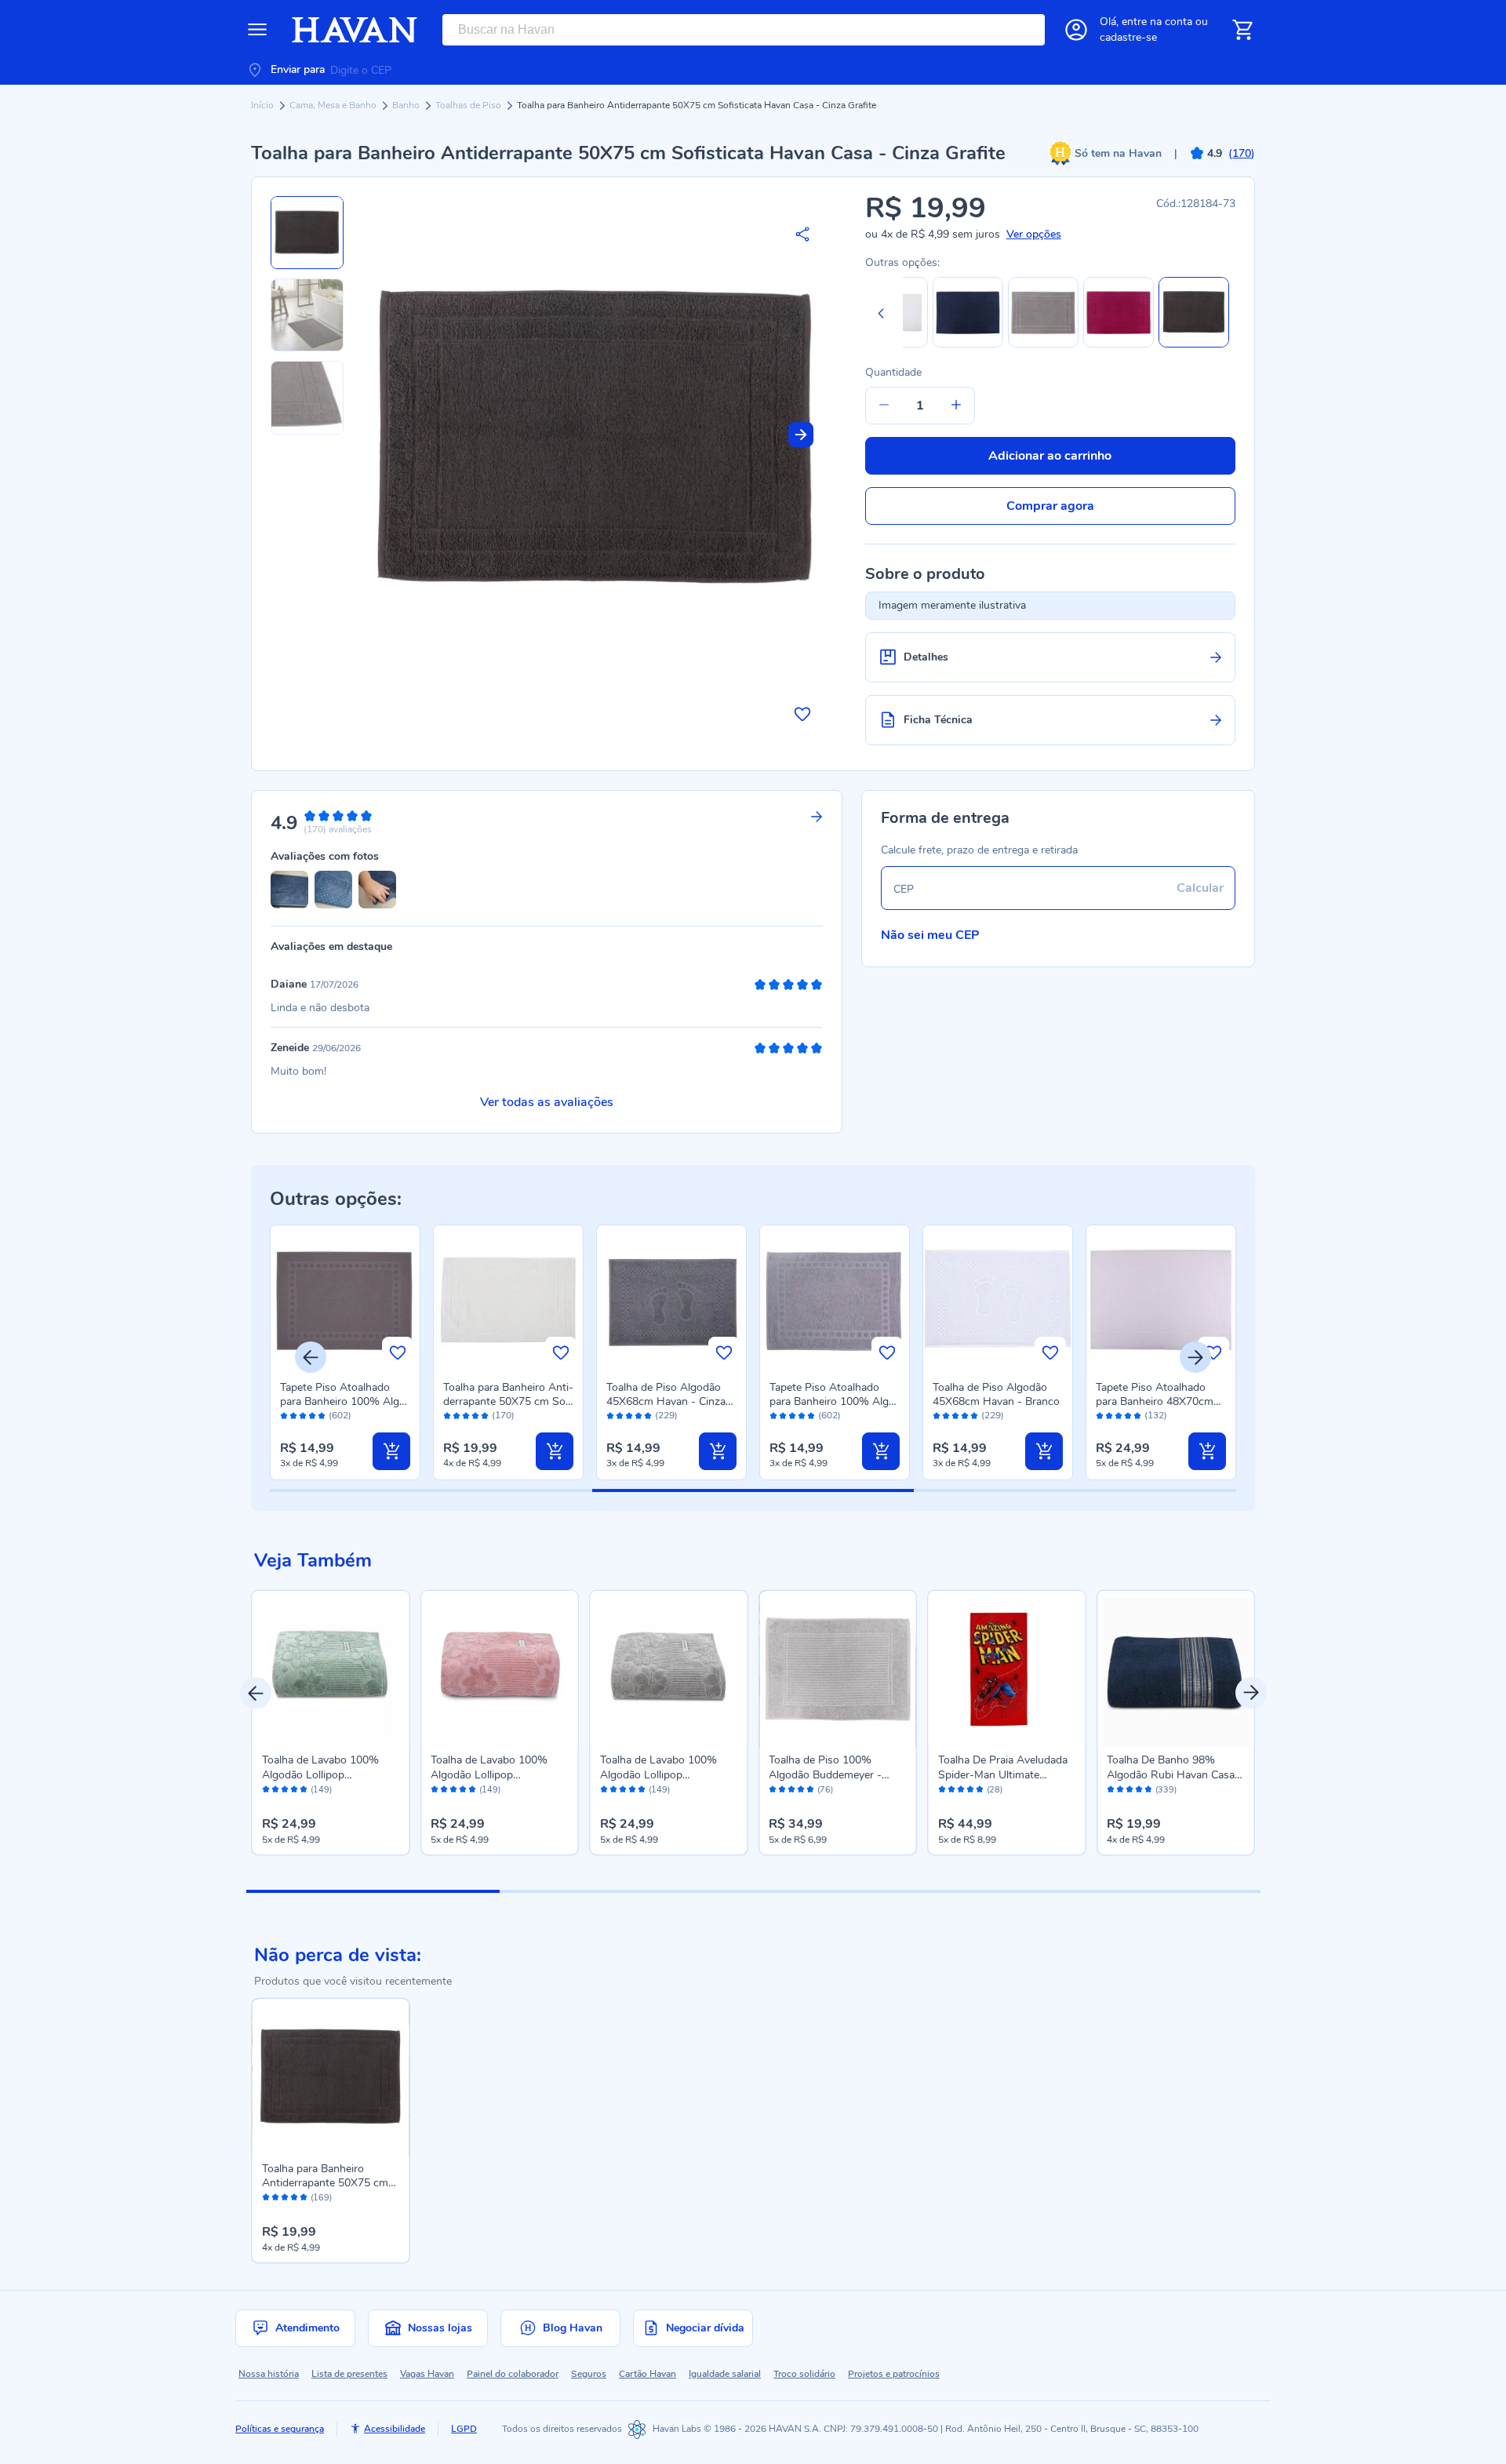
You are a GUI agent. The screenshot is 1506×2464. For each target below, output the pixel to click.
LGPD (464, 2429)
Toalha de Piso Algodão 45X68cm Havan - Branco (996, 1394)
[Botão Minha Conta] (1076, 30)
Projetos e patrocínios (894, 2374)
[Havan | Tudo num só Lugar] (355, 30)
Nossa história (269, 2374)
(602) (340, 1416)
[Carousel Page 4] (1133, 1891)
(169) (321, 2198)
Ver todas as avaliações (547, 1102)
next (1251, 1693)
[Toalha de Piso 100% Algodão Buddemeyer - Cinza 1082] (838, 1669)
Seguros (589, 2374)
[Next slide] (801, 435)
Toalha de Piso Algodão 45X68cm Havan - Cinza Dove (666, 1401)
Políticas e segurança (280, 2429)
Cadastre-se (1128, 37)
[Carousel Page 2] (626, 1891)
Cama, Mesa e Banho (334, 105)
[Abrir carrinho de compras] (1242, 30)
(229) (666, 1416)
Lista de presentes (349, 2374)
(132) (1156, 1416)
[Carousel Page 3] (880, 1891)
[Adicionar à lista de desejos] (802, 714)
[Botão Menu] (257, 30)
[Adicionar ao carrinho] (391, 1451)
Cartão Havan (648, 2374)
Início (264, 105)
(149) (321, 1790)
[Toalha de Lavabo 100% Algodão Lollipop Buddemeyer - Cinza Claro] (669, 1669)
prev (256, 1693)
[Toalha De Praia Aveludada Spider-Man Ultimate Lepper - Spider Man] (1007, 1669)
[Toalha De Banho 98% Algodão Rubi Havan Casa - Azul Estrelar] (1176, 1669)
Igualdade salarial (725, 2374)
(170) (503, 1416)
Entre (1157, 22)
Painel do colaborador (513, 2374)
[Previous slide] (881, 313)
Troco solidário (804, 2374)
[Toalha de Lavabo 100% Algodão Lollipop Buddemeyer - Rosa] (500, 1669)
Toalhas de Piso (469, 105)
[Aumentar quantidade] (956, 406)
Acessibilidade (395, 2429)
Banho (407, 105)
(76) (825, 1790)
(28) (995, 1790)
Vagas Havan (427, 2374)
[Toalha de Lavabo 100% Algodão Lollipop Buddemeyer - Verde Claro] (331, 1669)
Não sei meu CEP (930, 935)
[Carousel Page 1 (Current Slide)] (373, 1891)
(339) (1166, 1790)
